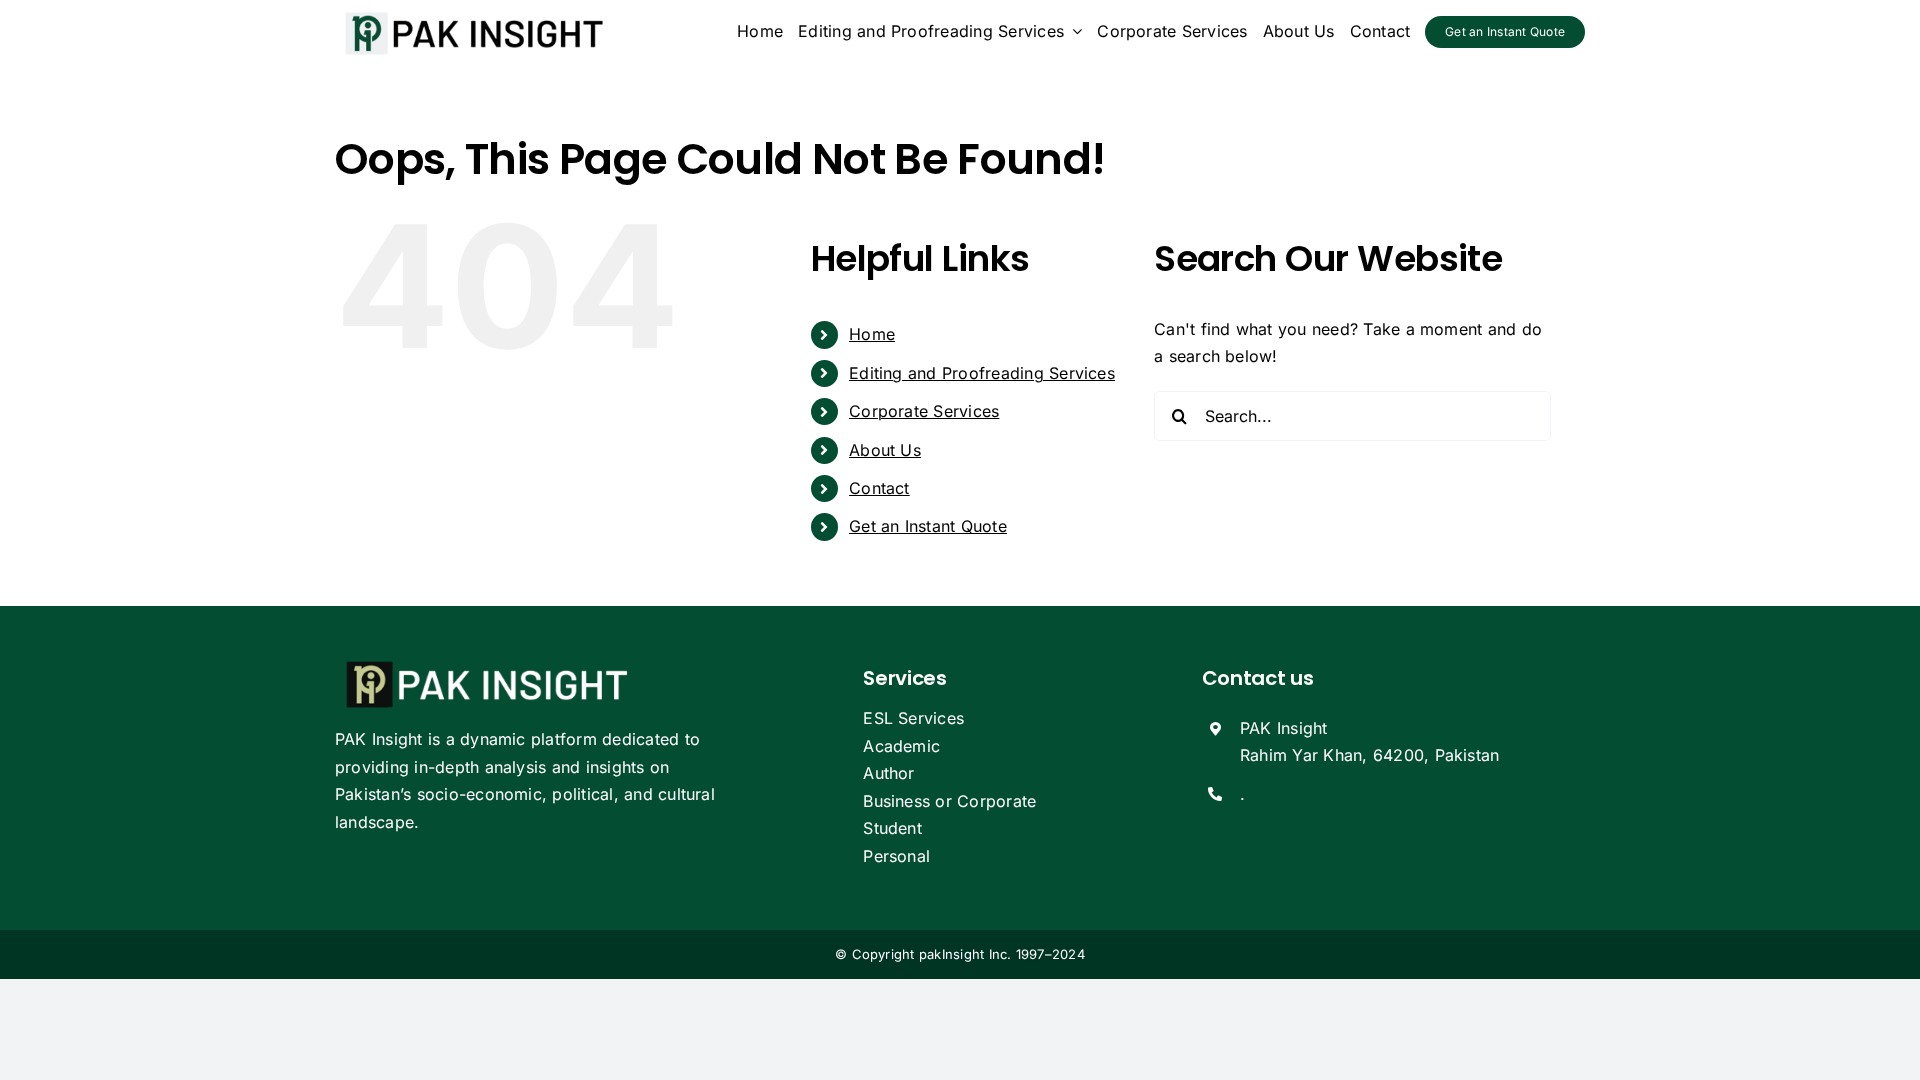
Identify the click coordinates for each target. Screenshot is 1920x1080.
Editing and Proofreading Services (982, 373)
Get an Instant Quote (928, 526)
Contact (879, 488)
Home (872, 334)
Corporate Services (924, 411)
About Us (885, 450)
